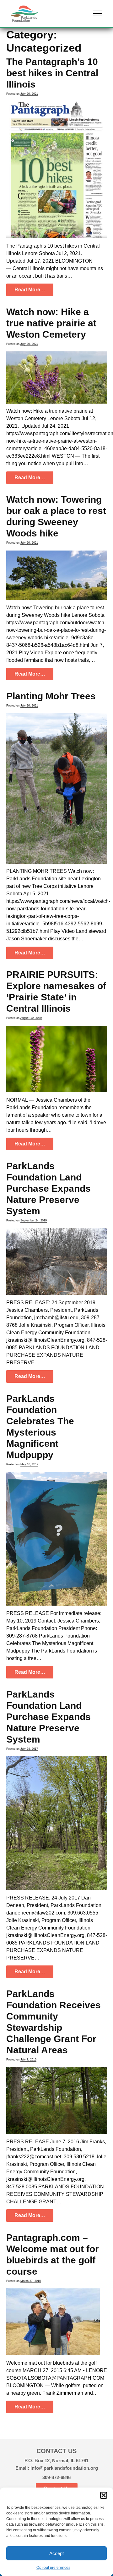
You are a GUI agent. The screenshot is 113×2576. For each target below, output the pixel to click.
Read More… (30, 290)
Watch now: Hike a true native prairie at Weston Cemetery (51, 323)
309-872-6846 (56, 2477)
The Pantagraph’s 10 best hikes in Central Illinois (52, 73)
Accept (56, 2553)
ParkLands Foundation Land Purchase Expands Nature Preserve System (48, 1188)
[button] (104, 2495)
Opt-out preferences (53, 2568)
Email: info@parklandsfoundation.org (57, 2468)
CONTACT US (56, 2451)
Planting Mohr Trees (51, 696)
